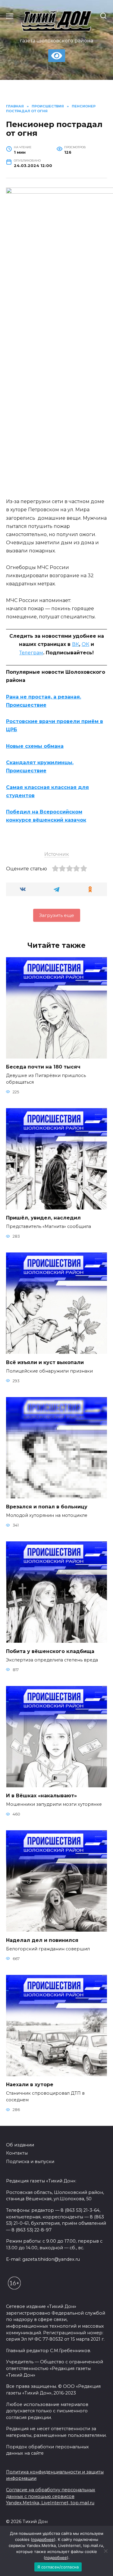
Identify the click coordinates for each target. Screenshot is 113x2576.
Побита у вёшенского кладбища (50, 1651)
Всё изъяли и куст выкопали (45, 1362)
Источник (57, 854)
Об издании (20, 2145)
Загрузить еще (57, 915)
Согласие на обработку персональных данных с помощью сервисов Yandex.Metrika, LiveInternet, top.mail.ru (51, 2496)
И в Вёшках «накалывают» (41, 1796)
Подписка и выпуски (30, 2162)
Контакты (17, 2153)
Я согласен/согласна (58, 2567)
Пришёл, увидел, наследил (43, 1218)
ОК (85, 644)
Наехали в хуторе (30, 2085)
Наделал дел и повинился (42, 1940)
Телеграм (31, 653)
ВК (75, 644)
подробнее (43, 2539)
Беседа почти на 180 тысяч (43, 1067)
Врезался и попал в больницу (47, 1507)
